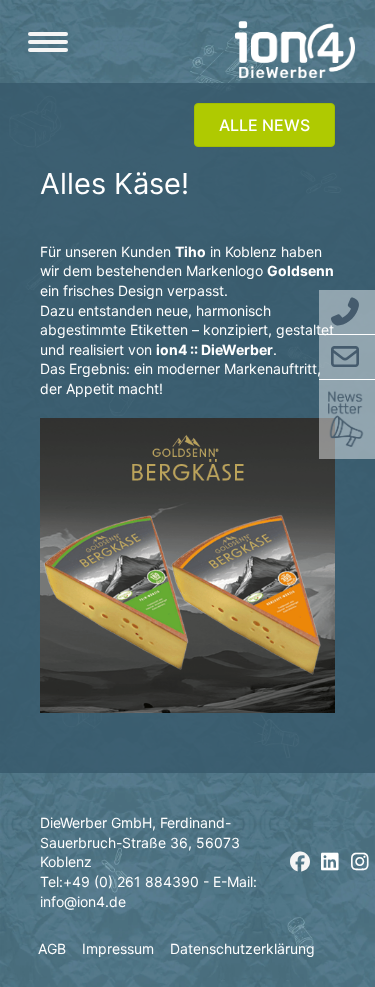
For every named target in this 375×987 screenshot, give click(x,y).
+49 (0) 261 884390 (131, 881)
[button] (300, 862)
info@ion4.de (83, 901)
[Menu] (48, 42)
